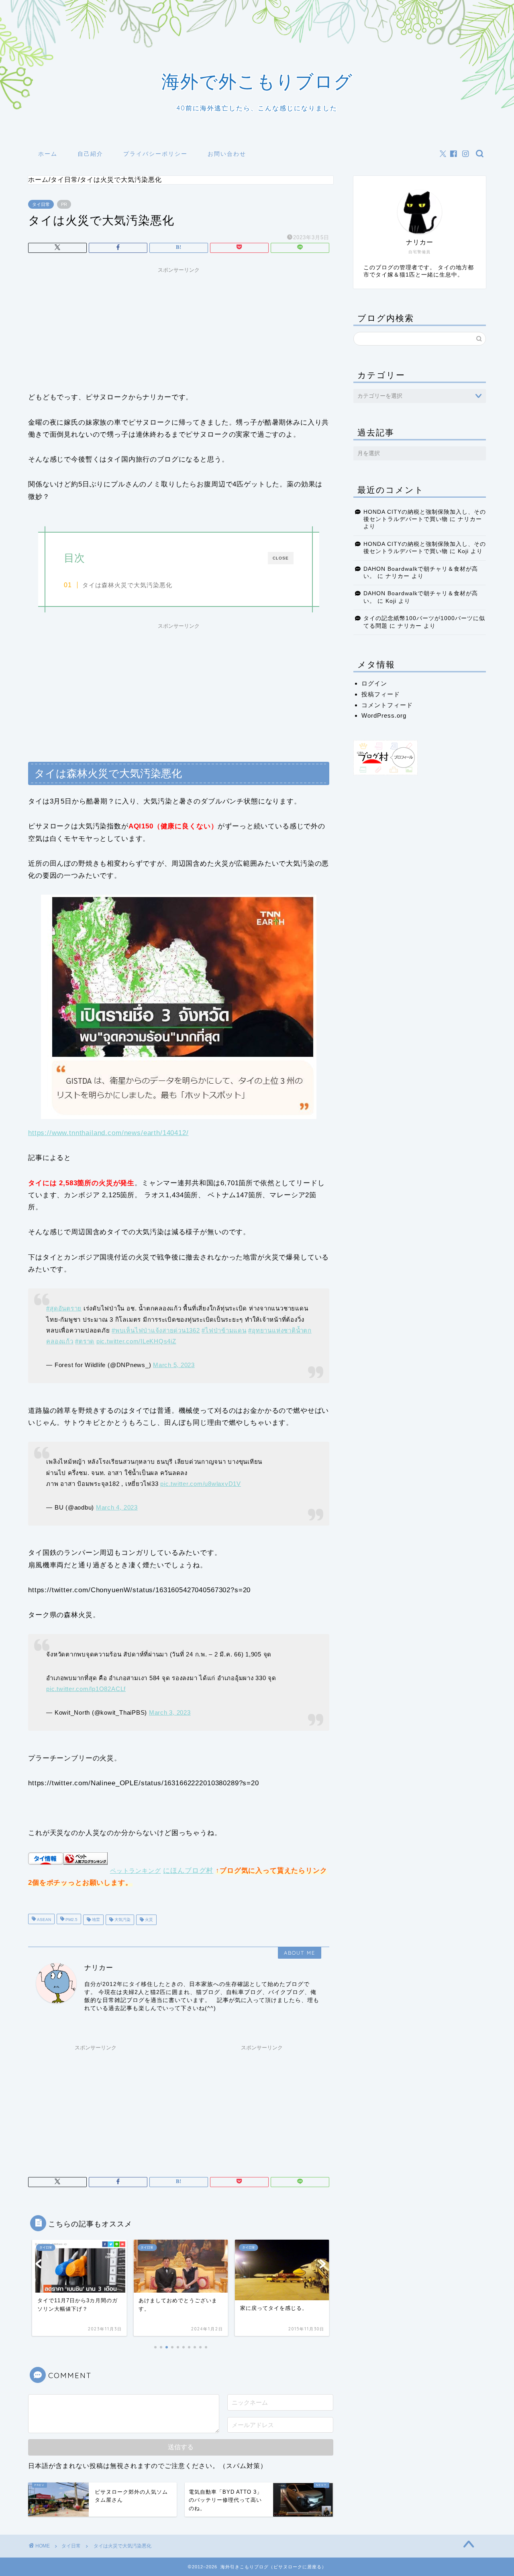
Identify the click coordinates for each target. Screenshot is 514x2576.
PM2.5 (71, 1920)
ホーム (48, 154)
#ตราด (85, 1341)
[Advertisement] (179, 327)
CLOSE (281, 558)
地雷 (95, 1920)
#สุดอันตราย (64, 1308)
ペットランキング (136, 1871)
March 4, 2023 (117, 1507)
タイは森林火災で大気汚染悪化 (127, 585)
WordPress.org (384, 715)
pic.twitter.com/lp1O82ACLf (86, 1689)
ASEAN (43, 1920)
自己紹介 (90, 154)
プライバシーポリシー (155, 154)
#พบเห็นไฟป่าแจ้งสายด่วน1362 (156, 1330)
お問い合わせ (227, 154)
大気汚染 (122, 1920)
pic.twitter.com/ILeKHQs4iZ (136, 1341)
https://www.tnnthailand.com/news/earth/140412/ (108, 1133)
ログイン (374, 683)
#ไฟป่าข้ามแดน (224, 1330)
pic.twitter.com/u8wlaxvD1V (201, 1484)
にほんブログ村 (188, 1871)
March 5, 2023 (174, 1365)
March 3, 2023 (170, 1712)
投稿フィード (381, 694)
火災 (148, 1920)
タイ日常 (41, 204)
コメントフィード (387, 705)
